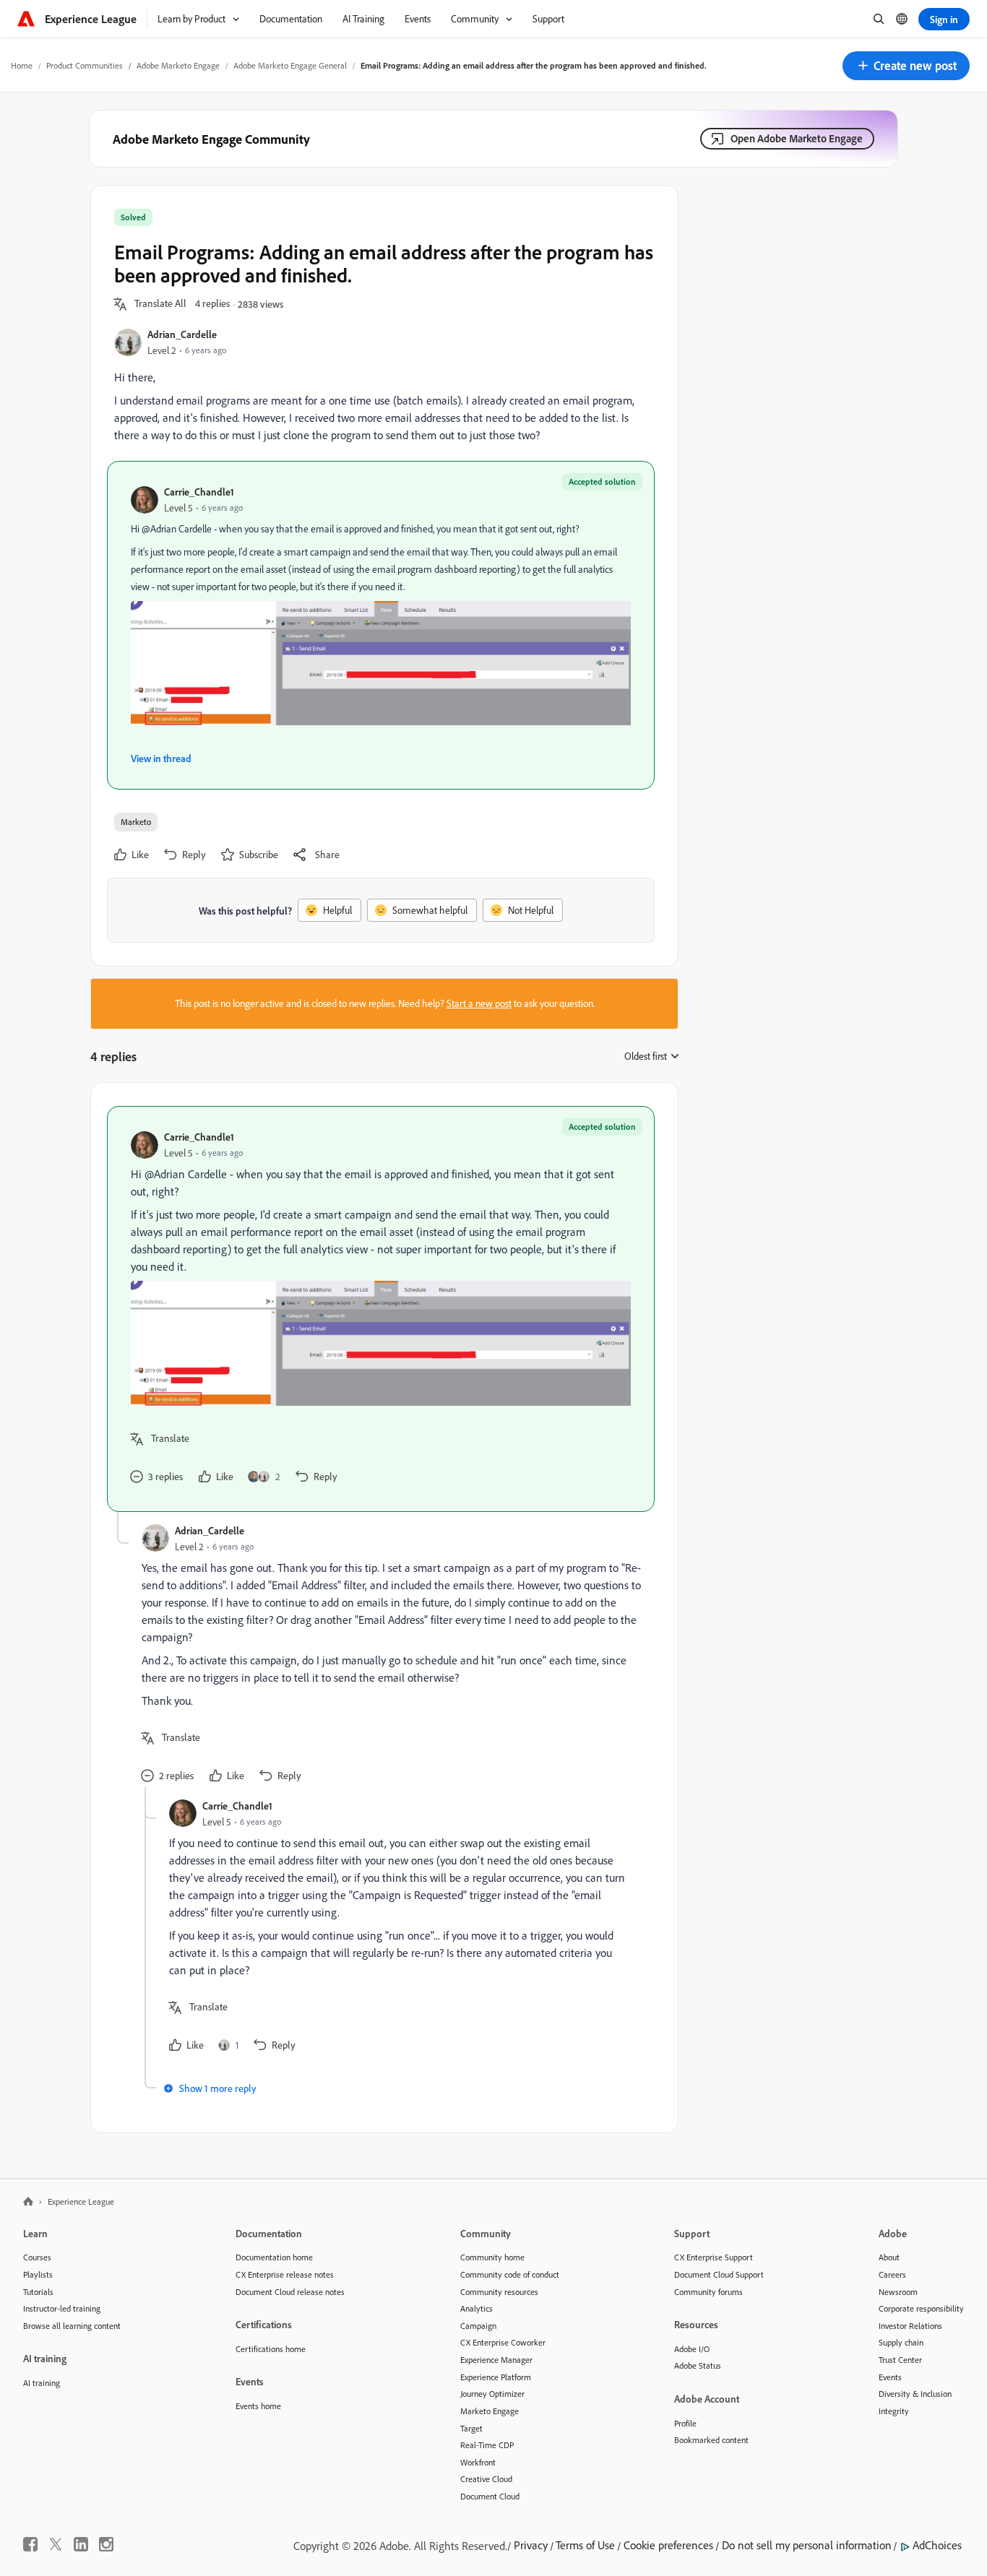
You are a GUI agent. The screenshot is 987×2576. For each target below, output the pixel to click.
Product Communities (85, 65)
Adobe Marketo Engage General (290, 65)
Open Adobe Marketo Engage (797, 138)
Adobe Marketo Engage (178, 65)
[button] (906, 66)
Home (22, 65)
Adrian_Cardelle (182, 334)
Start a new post (479, 1003)
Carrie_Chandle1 (199, 492)
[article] (381, 1309)
